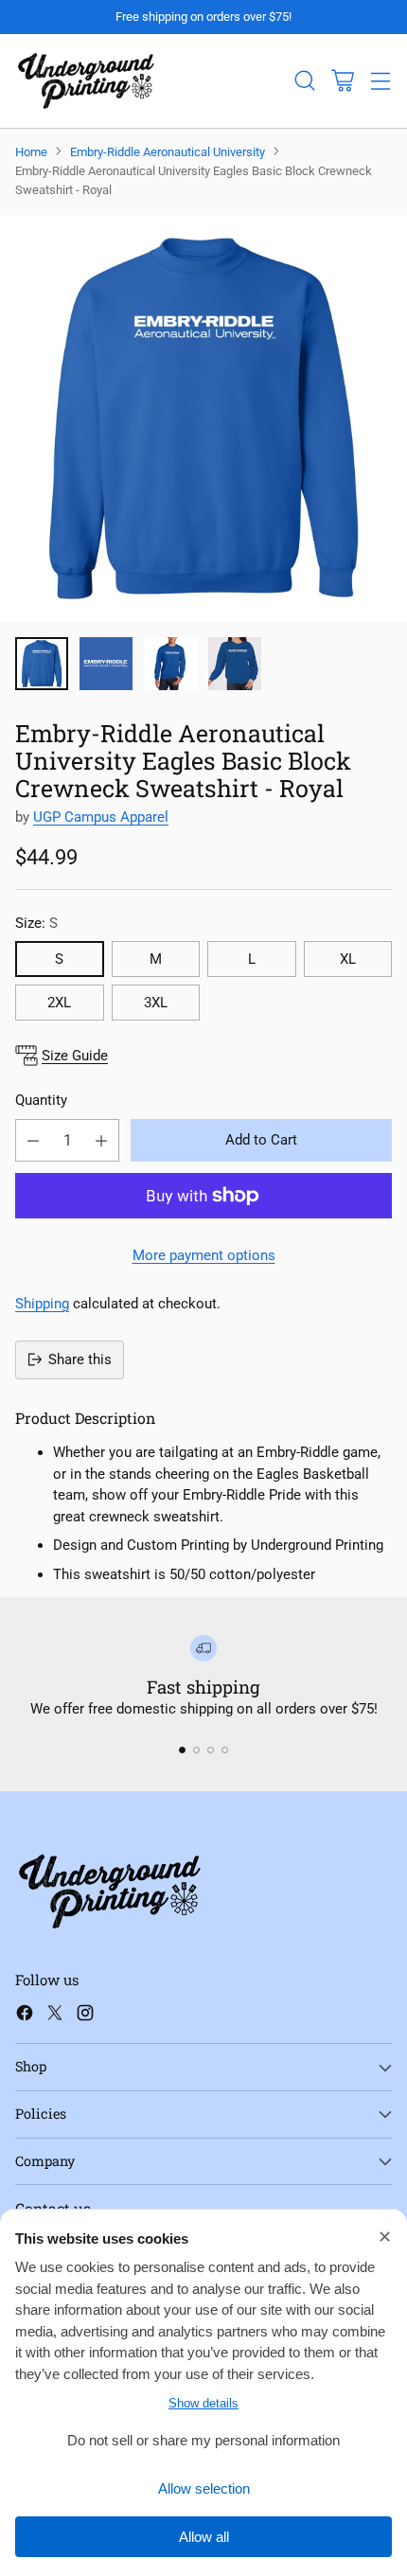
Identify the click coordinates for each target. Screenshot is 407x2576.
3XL (156, 1003)
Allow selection (204, 2488)
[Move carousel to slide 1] (182, 1750)
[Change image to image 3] (170, 664)
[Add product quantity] (101, 1140)
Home (31, 152)
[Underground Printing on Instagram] (85, 2016)
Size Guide (75, 1056)
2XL (59, 1003)
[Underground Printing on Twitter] (55, 2016)
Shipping (42, 1304)
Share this (80, 1359)
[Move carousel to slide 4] (225, 1750)
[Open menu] (380, 81)
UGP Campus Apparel (101, 817)
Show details (203, 2403)
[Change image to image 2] (106, 664)
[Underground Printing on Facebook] (25, 2016)
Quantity (41, 1100)
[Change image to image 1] (42, 664)
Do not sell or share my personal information (203, 2440)
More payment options (204, 1255)
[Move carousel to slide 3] (211, 1750)
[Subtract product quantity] (33, 1140)
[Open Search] (304, 81)
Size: (36, 923)
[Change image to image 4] (235, 664)
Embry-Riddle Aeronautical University (168, 152)
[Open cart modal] (342, 81)
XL (348, 959)
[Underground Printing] (86, 81)
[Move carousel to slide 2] (196, 1750)
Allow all (204, 2537)
